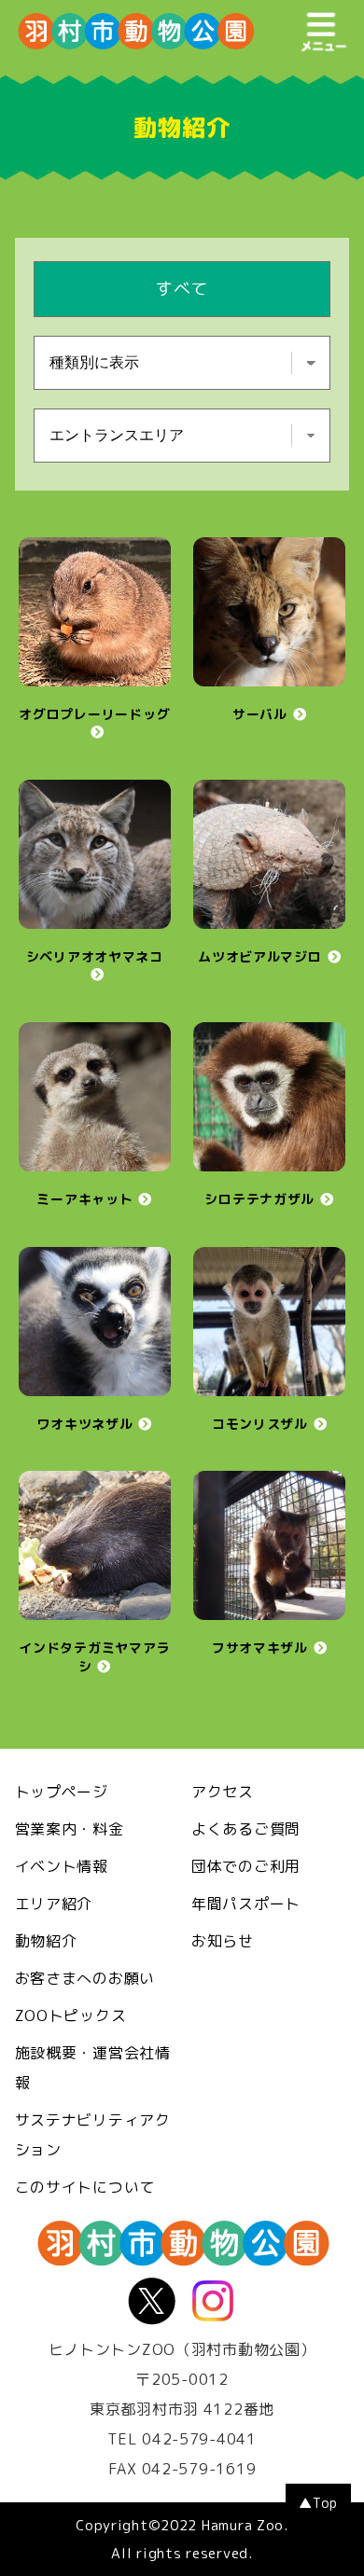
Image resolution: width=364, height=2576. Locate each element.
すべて (182, 289)
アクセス (223, 1792)
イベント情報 (62, 1866)
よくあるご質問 (246, 1829)
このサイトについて (85, 2187)
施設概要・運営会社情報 (93, 2068)
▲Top (318, 2503)
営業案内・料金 (70, 1829)
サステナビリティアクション (93, 2135)
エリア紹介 (54, 1904)
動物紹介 (46, 1941)
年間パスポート (246, 1904)
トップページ (62, 1792)
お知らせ (223, 1941)
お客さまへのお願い (85, 1978)
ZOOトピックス (71, 2015)
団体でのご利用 (246, 1866)
